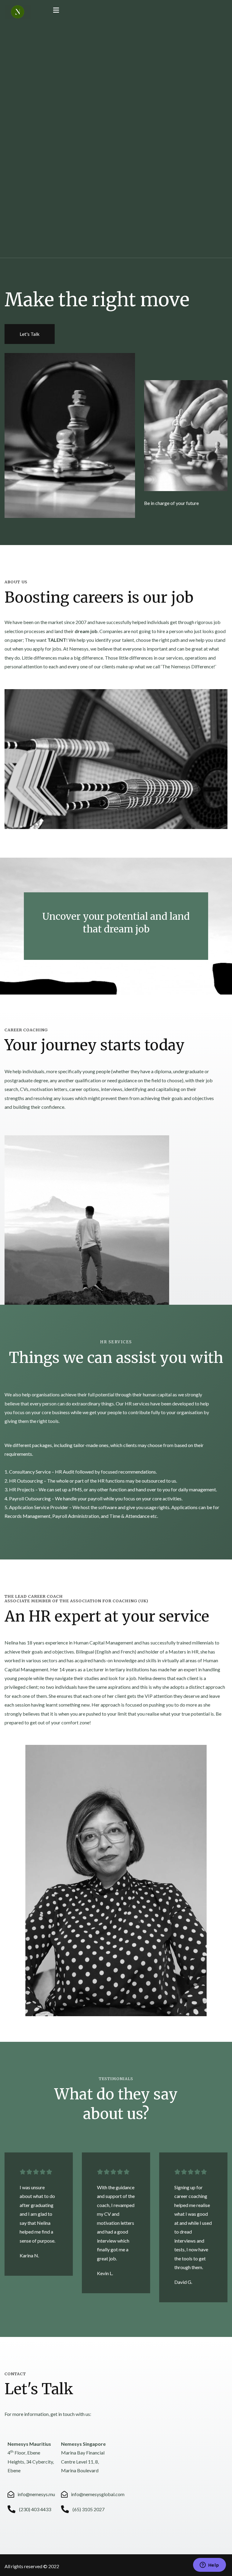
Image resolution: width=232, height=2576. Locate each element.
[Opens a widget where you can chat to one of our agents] (209, 2565)
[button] (30, 334)
